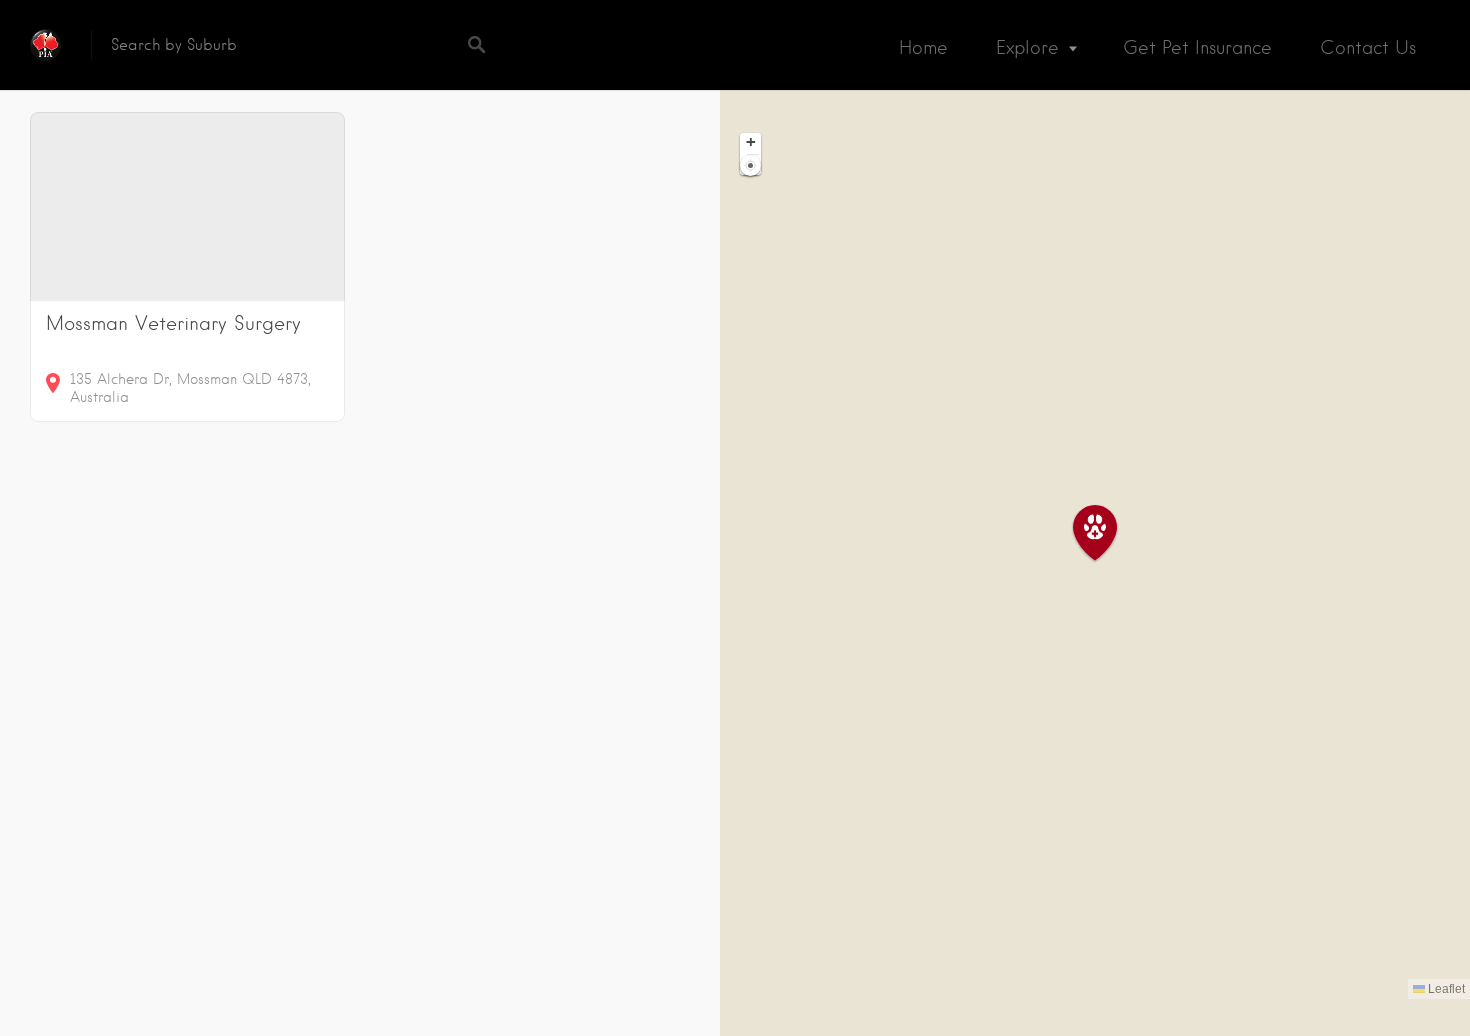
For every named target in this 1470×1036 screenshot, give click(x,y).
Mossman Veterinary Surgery (173, 323)
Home (923, 47)
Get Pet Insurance (1197, 47)
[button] (1107, 533)
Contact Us (1368, 47)
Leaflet (1445, 989)
